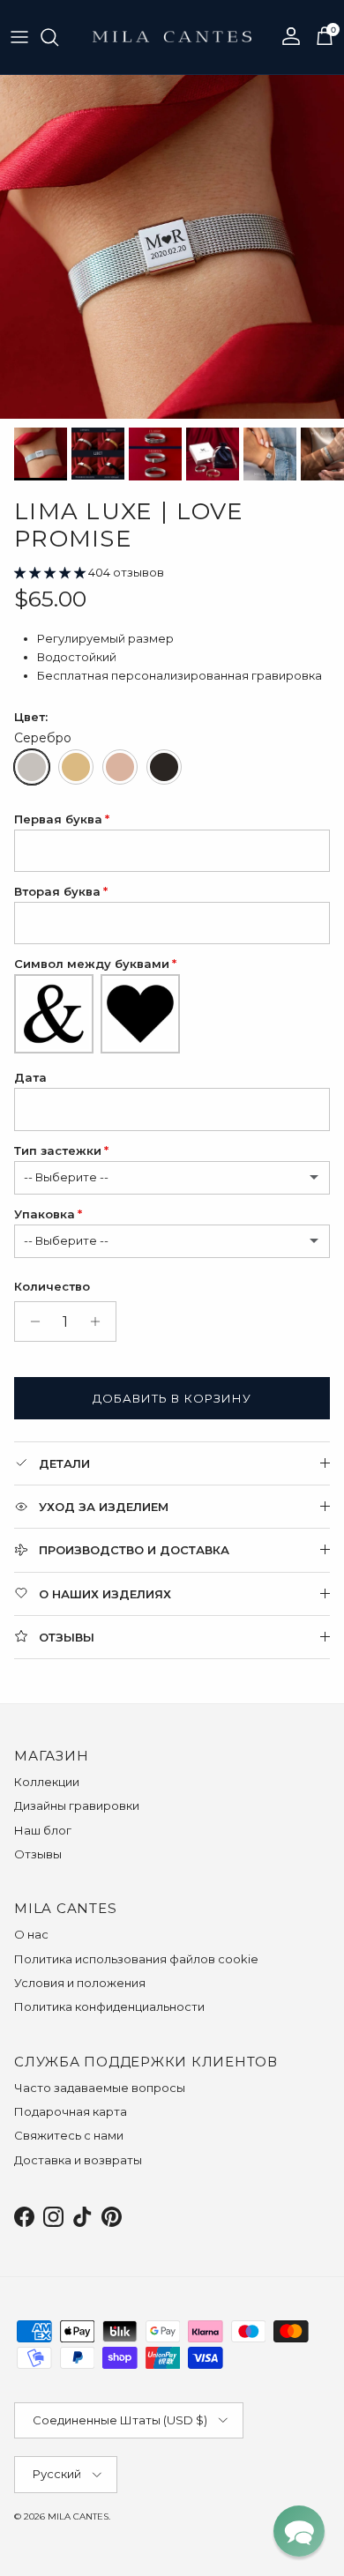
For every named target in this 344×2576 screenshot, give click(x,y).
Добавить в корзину (172, 1398)
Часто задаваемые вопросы (100, 2088)
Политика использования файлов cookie (136, 1959)
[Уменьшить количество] (30, 1322)
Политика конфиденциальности (109, 2006)
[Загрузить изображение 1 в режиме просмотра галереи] (172, 247)
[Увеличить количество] (100, 1322)
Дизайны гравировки (77, 1805)
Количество (52, 1286)
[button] (51, 572)
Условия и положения (80, 1983)
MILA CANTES (78, 2516)
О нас (31, 1934)
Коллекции (47, 1782)
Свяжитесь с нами (69, 2135)
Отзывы (38, 1854)
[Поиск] (58, 37)
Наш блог (43, 1830)
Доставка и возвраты (78, 2160)
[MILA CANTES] (172, 37)
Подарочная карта (71, 2111)
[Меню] (19, 37)
